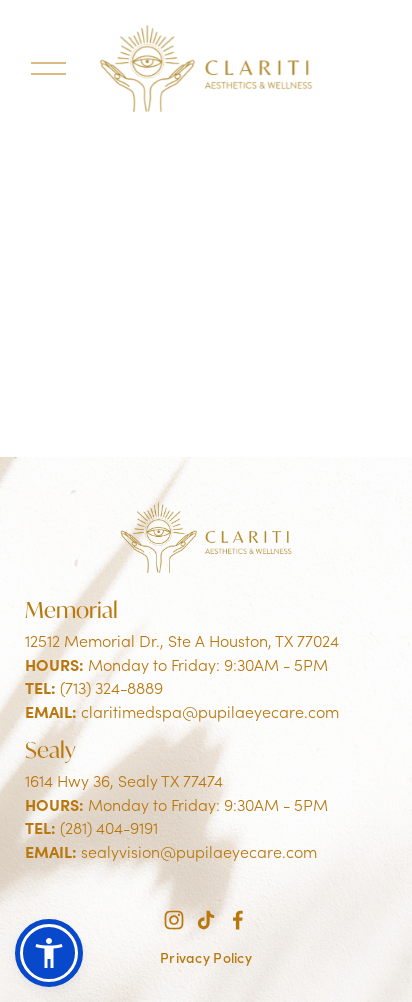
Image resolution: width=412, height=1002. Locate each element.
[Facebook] (238, 920)
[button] (49, 953)
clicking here (322, 368)
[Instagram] (174, 920)
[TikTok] (206, 920)
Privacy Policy (206, 957)
